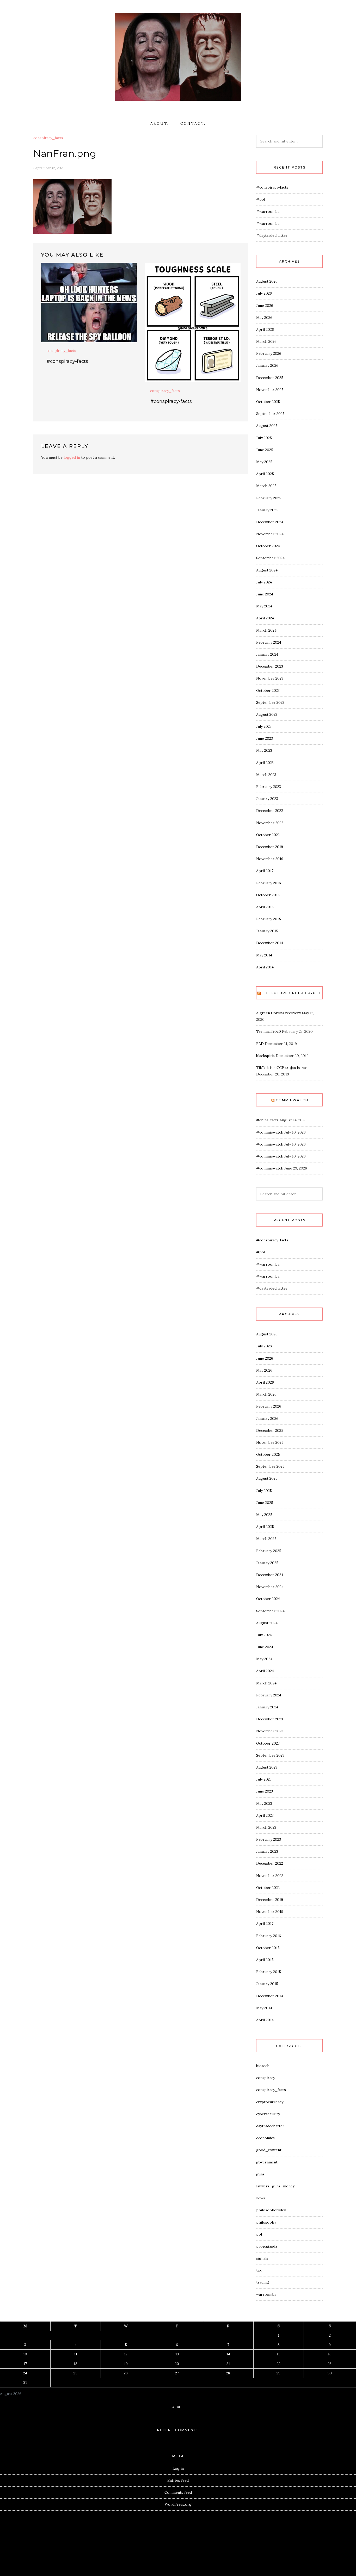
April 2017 (265, 871)
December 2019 (270, 847)
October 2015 (268, 895)
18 (76, 2364)
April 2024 (265, 618)
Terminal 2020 (269, 1031)
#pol (261, 199)
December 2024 (270, 522)
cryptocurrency (270, 2102)
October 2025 (268, 402)
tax (259, 2270)
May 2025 (264, 462)
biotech (263, 2066)
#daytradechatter (272, 235)
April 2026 (265, 329)
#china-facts (267, 1120)
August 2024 (267, 570)
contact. (193, 123)
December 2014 (270, 943)
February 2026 (269, 353)
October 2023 (268, 690)
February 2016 (269, 883)
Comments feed (178, 2492)
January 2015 (267, 931)
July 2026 (264, 293)
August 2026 (267, 281)
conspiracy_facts (48, 138)
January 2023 (267, 799)
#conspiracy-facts (67, 361)
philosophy (266, 2222)
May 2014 (264, 955)
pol (259, 2234)
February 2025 (269, 498)
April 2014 (265, 967)
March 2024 (266, 630)
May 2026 (264, 318)
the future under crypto (292, 993)
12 (126, 2354)
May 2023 (264, 750)
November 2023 (270, 678)
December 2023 (270, 666)
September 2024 (270, 558)
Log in (178, 2468)
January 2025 (267, 510)
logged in (72, 457)
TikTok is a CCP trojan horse (282, 1068)
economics (265, 2138)
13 (177, 2354)
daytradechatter (270, 2126)
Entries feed (178, 2480)
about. (160, 123)
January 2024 (267, 654)
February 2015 (269, 919)
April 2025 (265, 474)
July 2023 (264, 726)
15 (279, 2354)
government (267, 2162)
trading (263, 2282)
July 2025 (264, 438)
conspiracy (266, 2078)
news (261, 2198)
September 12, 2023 (49, 168)
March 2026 (266, 341)
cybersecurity (268, 2114)
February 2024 (269, 642)
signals (262, 2258)
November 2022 (270, 823)
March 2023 (266, 775)
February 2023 (269, 787)
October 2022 (268, 835)
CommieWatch (292, 1100)
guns (260, 2174)
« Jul (176, 2407)
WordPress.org (178, 2504)
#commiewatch (270, 1132)
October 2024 (268, 546)
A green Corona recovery (278, 1013)
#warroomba (268, 211)
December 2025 (270, 378)
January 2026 (267, 365)
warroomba (266, 2294)
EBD (260, 1044)
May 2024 (264, 606)
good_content (269, 2150)
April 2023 (265, 763)
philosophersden (271, 2210)
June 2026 (265, 306)
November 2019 (270, 859)
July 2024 (264, 582)
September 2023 (270, 702)
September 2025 (270, 414)
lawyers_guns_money (275, 2186)
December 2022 (270, 811)
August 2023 (267, 714)
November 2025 (270, 390)
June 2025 (265, 450)
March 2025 (266, 486)
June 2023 (265, 738)
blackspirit (265, 1056)
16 (330, 2354)
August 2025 (267, 426)
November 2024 (270, 534)
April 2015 (265, 907)
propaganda (267, 2246)
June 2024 (265, 594)
